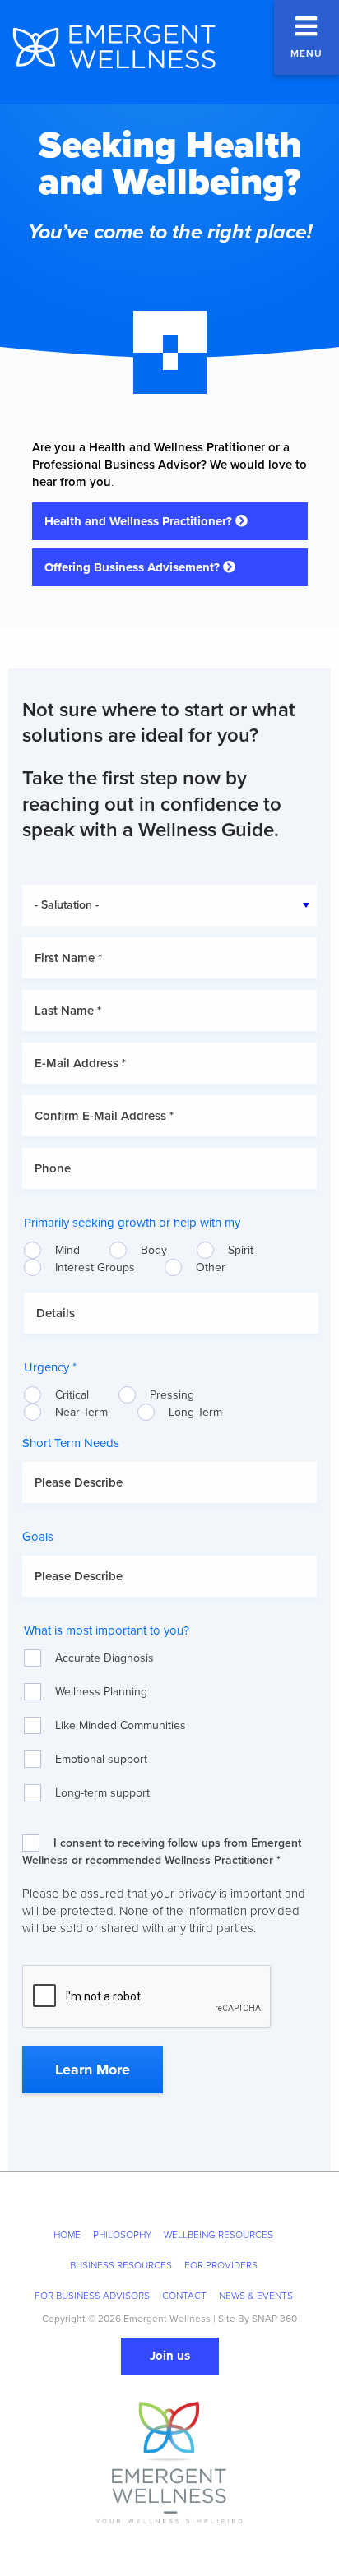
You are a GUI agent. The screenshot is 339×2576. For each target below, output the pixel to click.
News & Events (256, 2296)
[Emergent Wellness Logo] (113, 47)
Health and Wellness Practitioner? (140, 521)
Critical (72, 1395)
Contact (184, 2296)
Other (211, 1267)
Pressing (172, 1395)
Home (67, 2235)
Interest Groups (95, 1267)
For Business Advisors (92, 2296)
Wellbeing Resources (218, 2235)
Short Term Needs (71, 1443)
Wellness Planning (101, 1692)
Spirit (241, 1250)
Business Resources (121, 2265)
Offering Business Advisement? (134, 567)
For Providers (221, 2265)
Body (154, 1250)
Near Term (81, 1412)
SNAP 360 (274, 2319)
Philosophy (122, 2235)
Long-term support (102, 1793)
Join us (170, 2356)
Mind (67, 1250)
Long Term (195, 1412)
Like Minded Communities (121, 1725)
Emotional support (101, 1759)
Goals (38, 1537)
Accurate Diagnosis (104, 1658)
